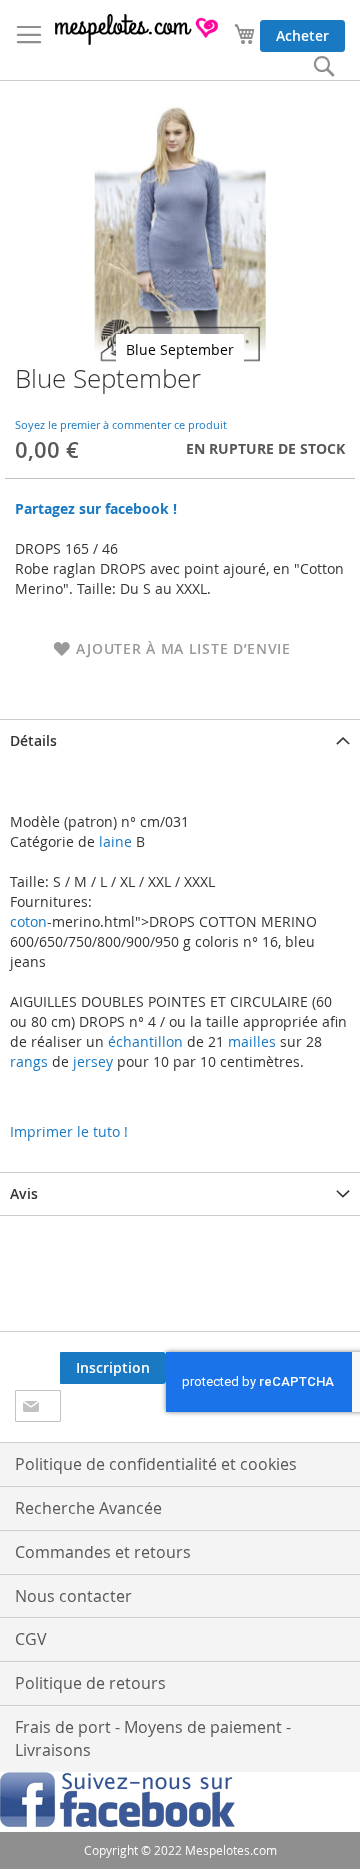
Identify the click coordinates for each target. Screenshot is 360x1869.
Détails (33, 740)
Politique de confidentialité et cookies (156, 1464)
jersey (93, 1061)
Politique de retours (90, 1683)
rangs (29, 1061)
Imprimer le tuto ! (69, 1131)
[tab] (180, 740)
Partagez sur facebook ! (96, 508)
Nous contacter (73, 1596)
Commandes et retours (103, 1552)
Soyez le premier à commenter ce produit (121, 424)
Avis (24, 1193)
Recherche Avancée (88, 1508)
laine (113, 841)
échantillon (145, 1041)
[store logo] (137, 29)
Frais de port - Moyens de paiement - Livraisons (153, 1738)
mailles (250, 1041)
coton (28, 921)
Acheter (302, 35)
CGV (31, 1639)
